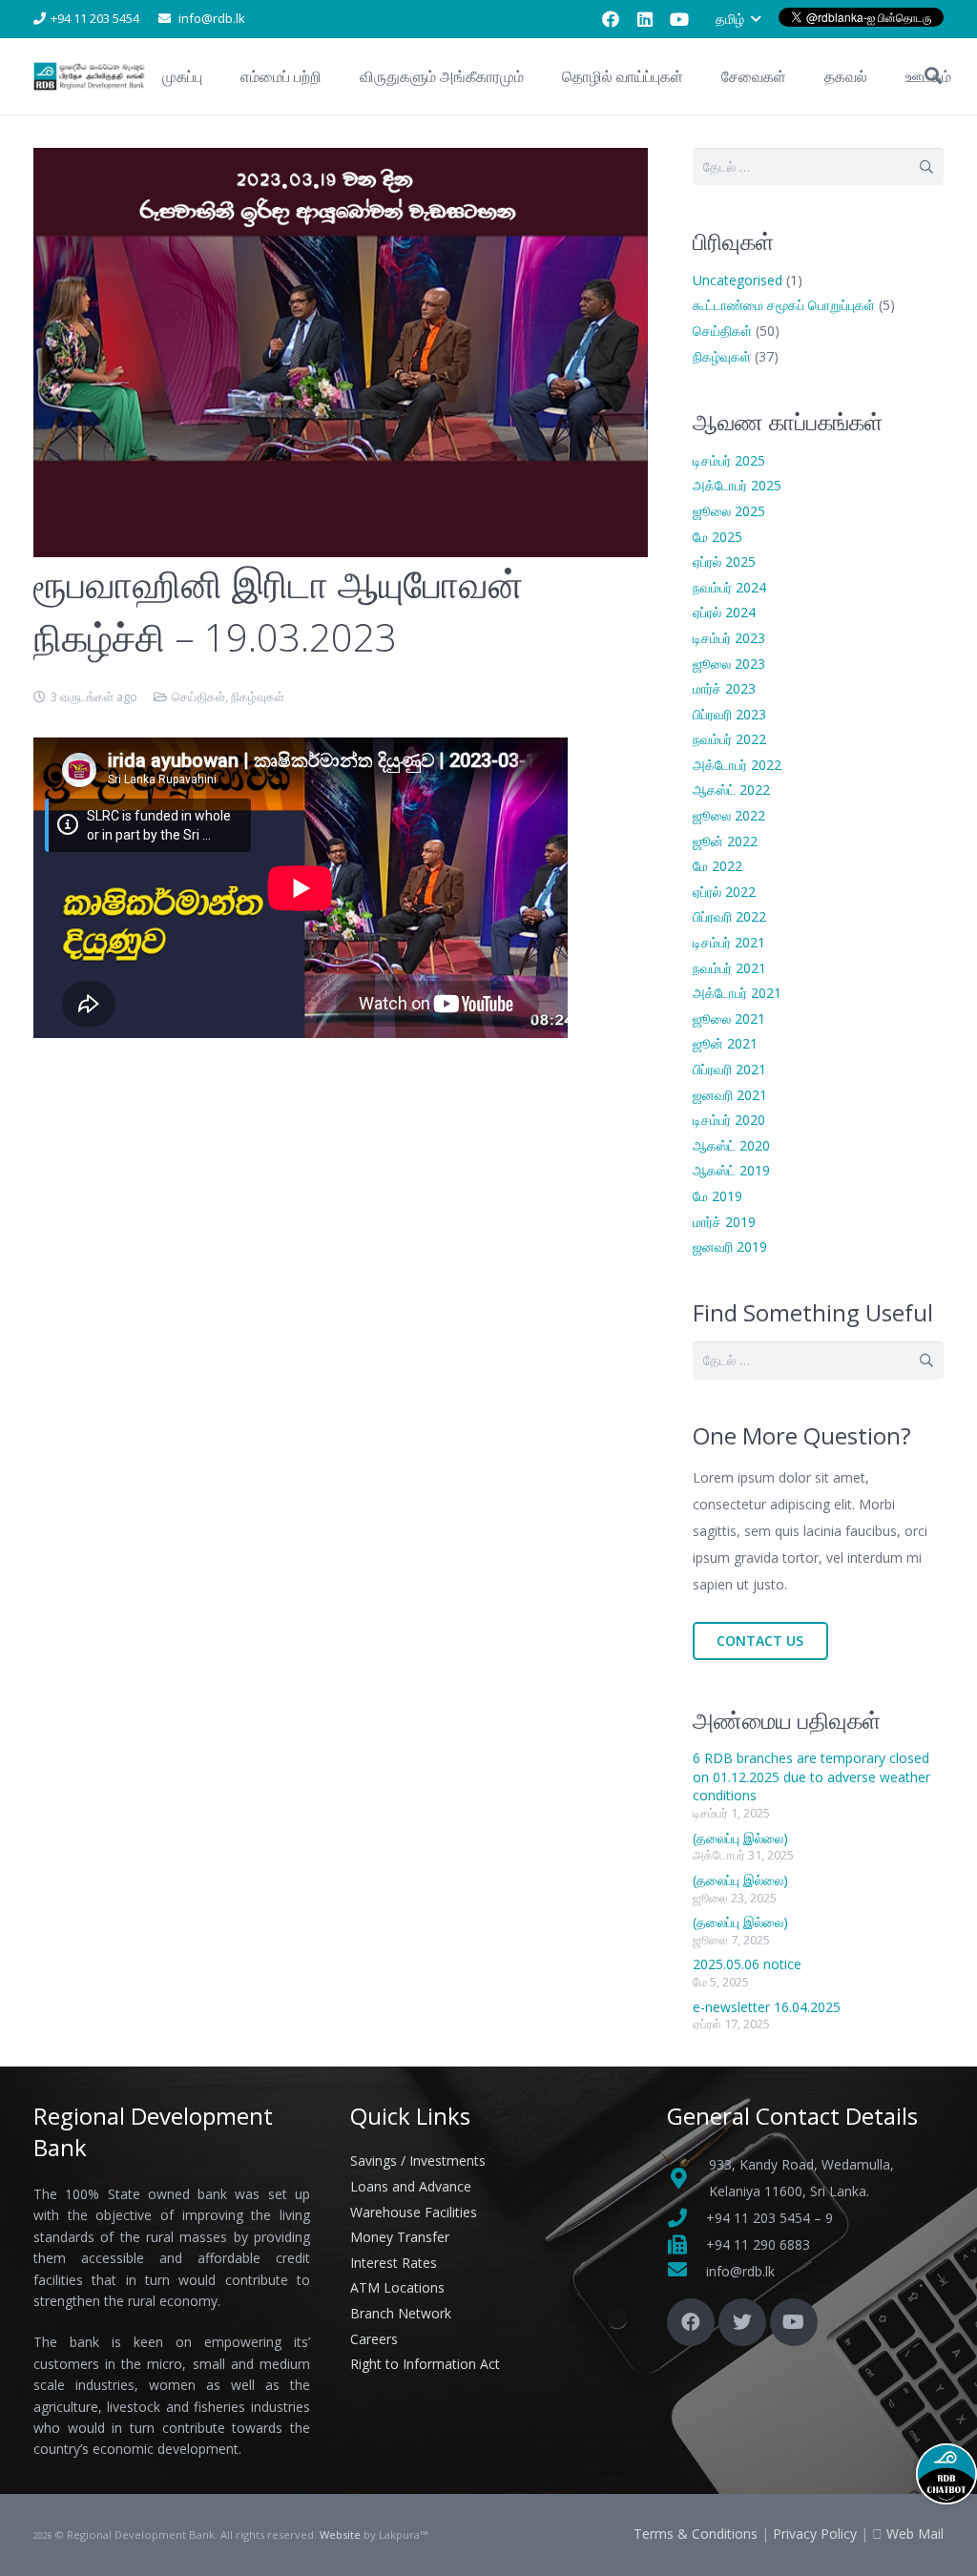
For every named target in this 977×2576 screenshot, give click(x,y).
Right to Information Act (425, 2364)
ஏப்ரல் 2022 (724, 892)
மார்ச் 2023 (724, 688)
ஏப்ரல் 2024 (724, 612)
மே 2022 (717, 866)
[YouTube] (679, 19)
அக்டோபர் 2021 (737, 993)
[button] (738, 19)
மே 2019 (717, 1196)
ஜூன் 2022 (725, 841)
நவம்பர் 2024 (729, 587)
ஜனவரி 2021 (730, 1095)
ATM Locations (397, 2287)
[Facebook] (611, 19)
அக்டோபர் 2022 (737, 765)
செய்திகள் (198, 697)
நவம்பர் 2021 (729, 968)
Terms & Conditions (696, 2534)
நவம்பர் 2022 (729, 739)
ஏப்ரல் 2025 (724, 561)
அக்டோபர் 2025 (737, 485)
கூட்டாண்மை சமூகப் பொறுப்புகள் (784, 305)
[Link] (90, 76)
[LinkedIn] (645, 19)
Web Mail (915, 2534)
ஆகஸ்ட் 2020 (731, 1145)
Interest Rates (394, 2263)
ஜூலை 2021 (729, 1018)
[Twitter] (742, 2322)
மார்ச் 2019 (724, 1222)
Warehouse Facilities (414, 2212)
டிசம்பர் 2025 (729, 460)
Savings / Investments (418, 2161)
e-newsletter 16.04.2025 (767, 2007)
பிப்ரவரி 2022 (729, 916)
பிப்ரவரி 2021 (729, 1069)
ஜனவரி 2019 (730, 1246)
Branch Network (401, 2313)
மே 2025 (717, 537)
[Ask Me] (946, 2474)
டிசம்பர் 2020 (729, 1120)
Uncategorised (738, 280)
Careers (374, 2339)
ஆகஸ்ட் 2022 (731, 789)
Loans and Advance (411, 2186)
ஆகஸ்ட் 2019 (731, 1170)
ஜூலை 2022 (729, 815)
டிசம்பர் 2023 (729, 638)
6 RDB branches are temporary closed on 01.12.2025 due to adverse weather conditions (811, 1776)
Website (340, 2534)
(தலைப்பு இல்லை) (740, 1838)
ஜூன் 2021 (725, 1043)
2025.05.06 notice (747, 1964)
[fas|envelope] (686, 2272)
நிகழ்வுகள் (258, 697)
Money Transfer (400, 2237)
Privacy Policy (815, 2534)
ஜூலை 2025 (729, 511)
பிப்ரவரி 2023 (729, 714)
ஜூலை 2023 (729, 664)
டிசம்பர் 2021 (729, 942)
